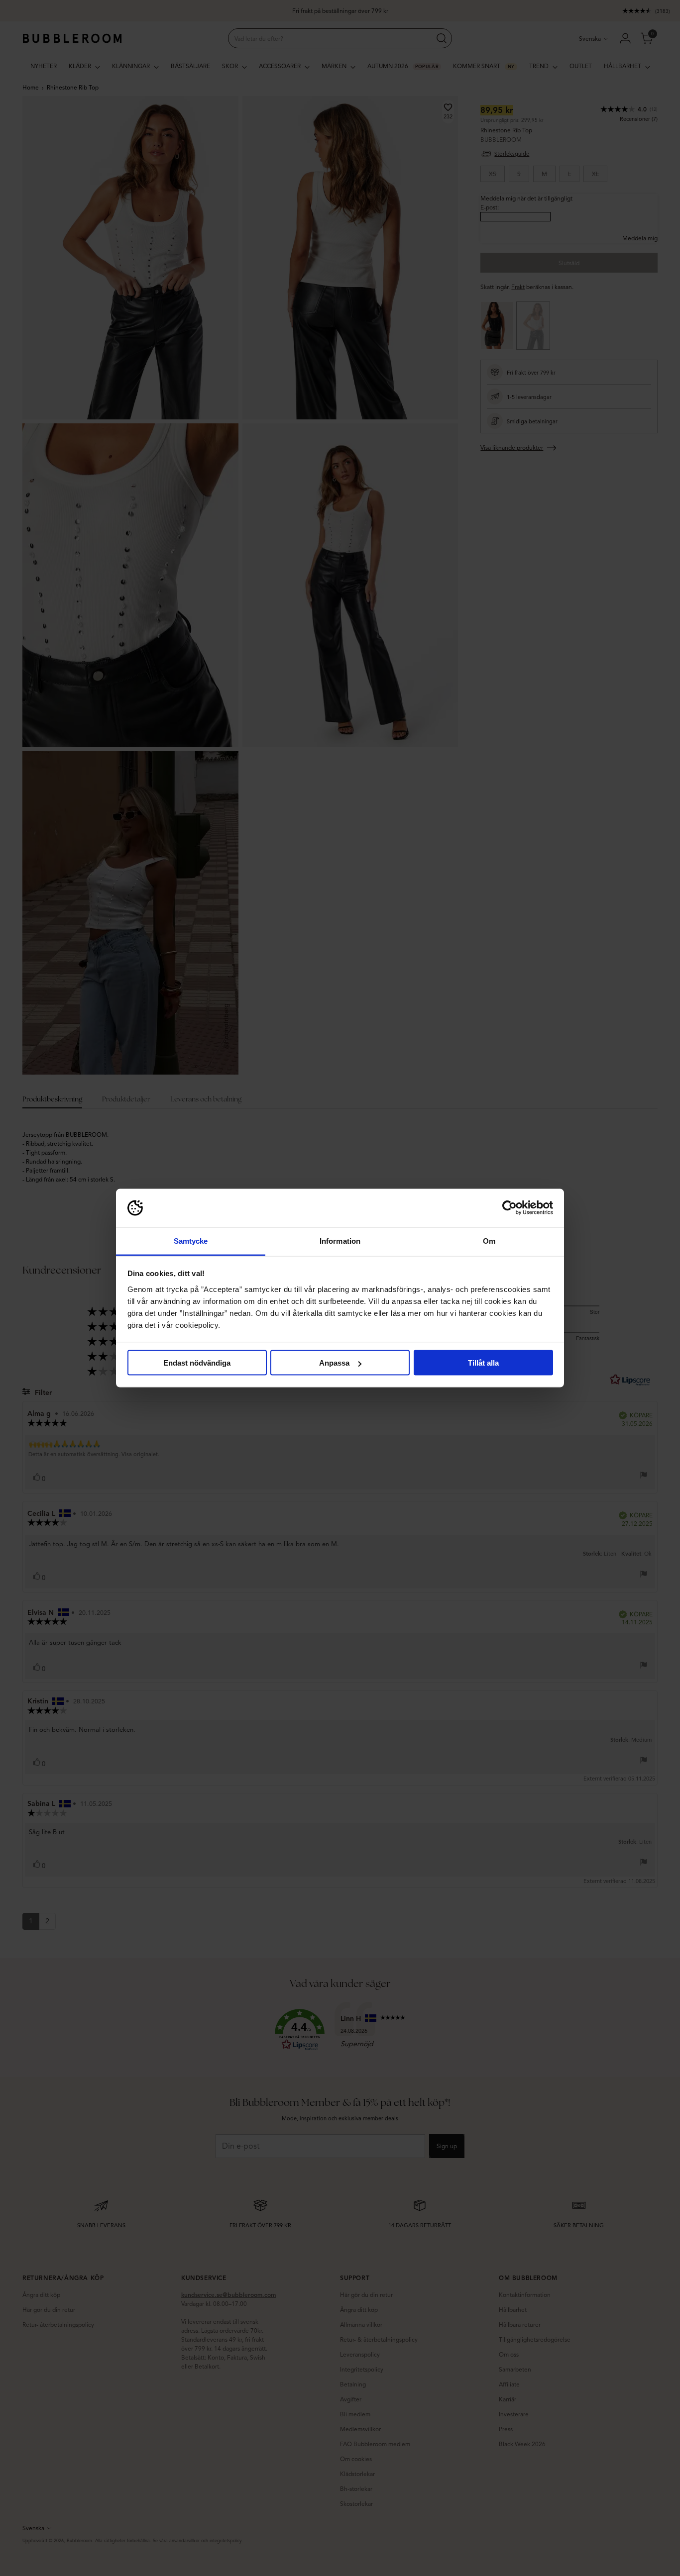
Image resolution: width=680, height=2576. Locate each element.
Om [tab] (489, 1240)
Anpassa (334, 1363)
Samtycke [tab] (191, 1240)
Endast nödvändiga (197, 1363)
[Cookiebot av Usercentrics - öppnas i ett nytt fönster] (510, 1208)
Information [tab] (340, 1240)
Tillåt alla (483, 1363)
